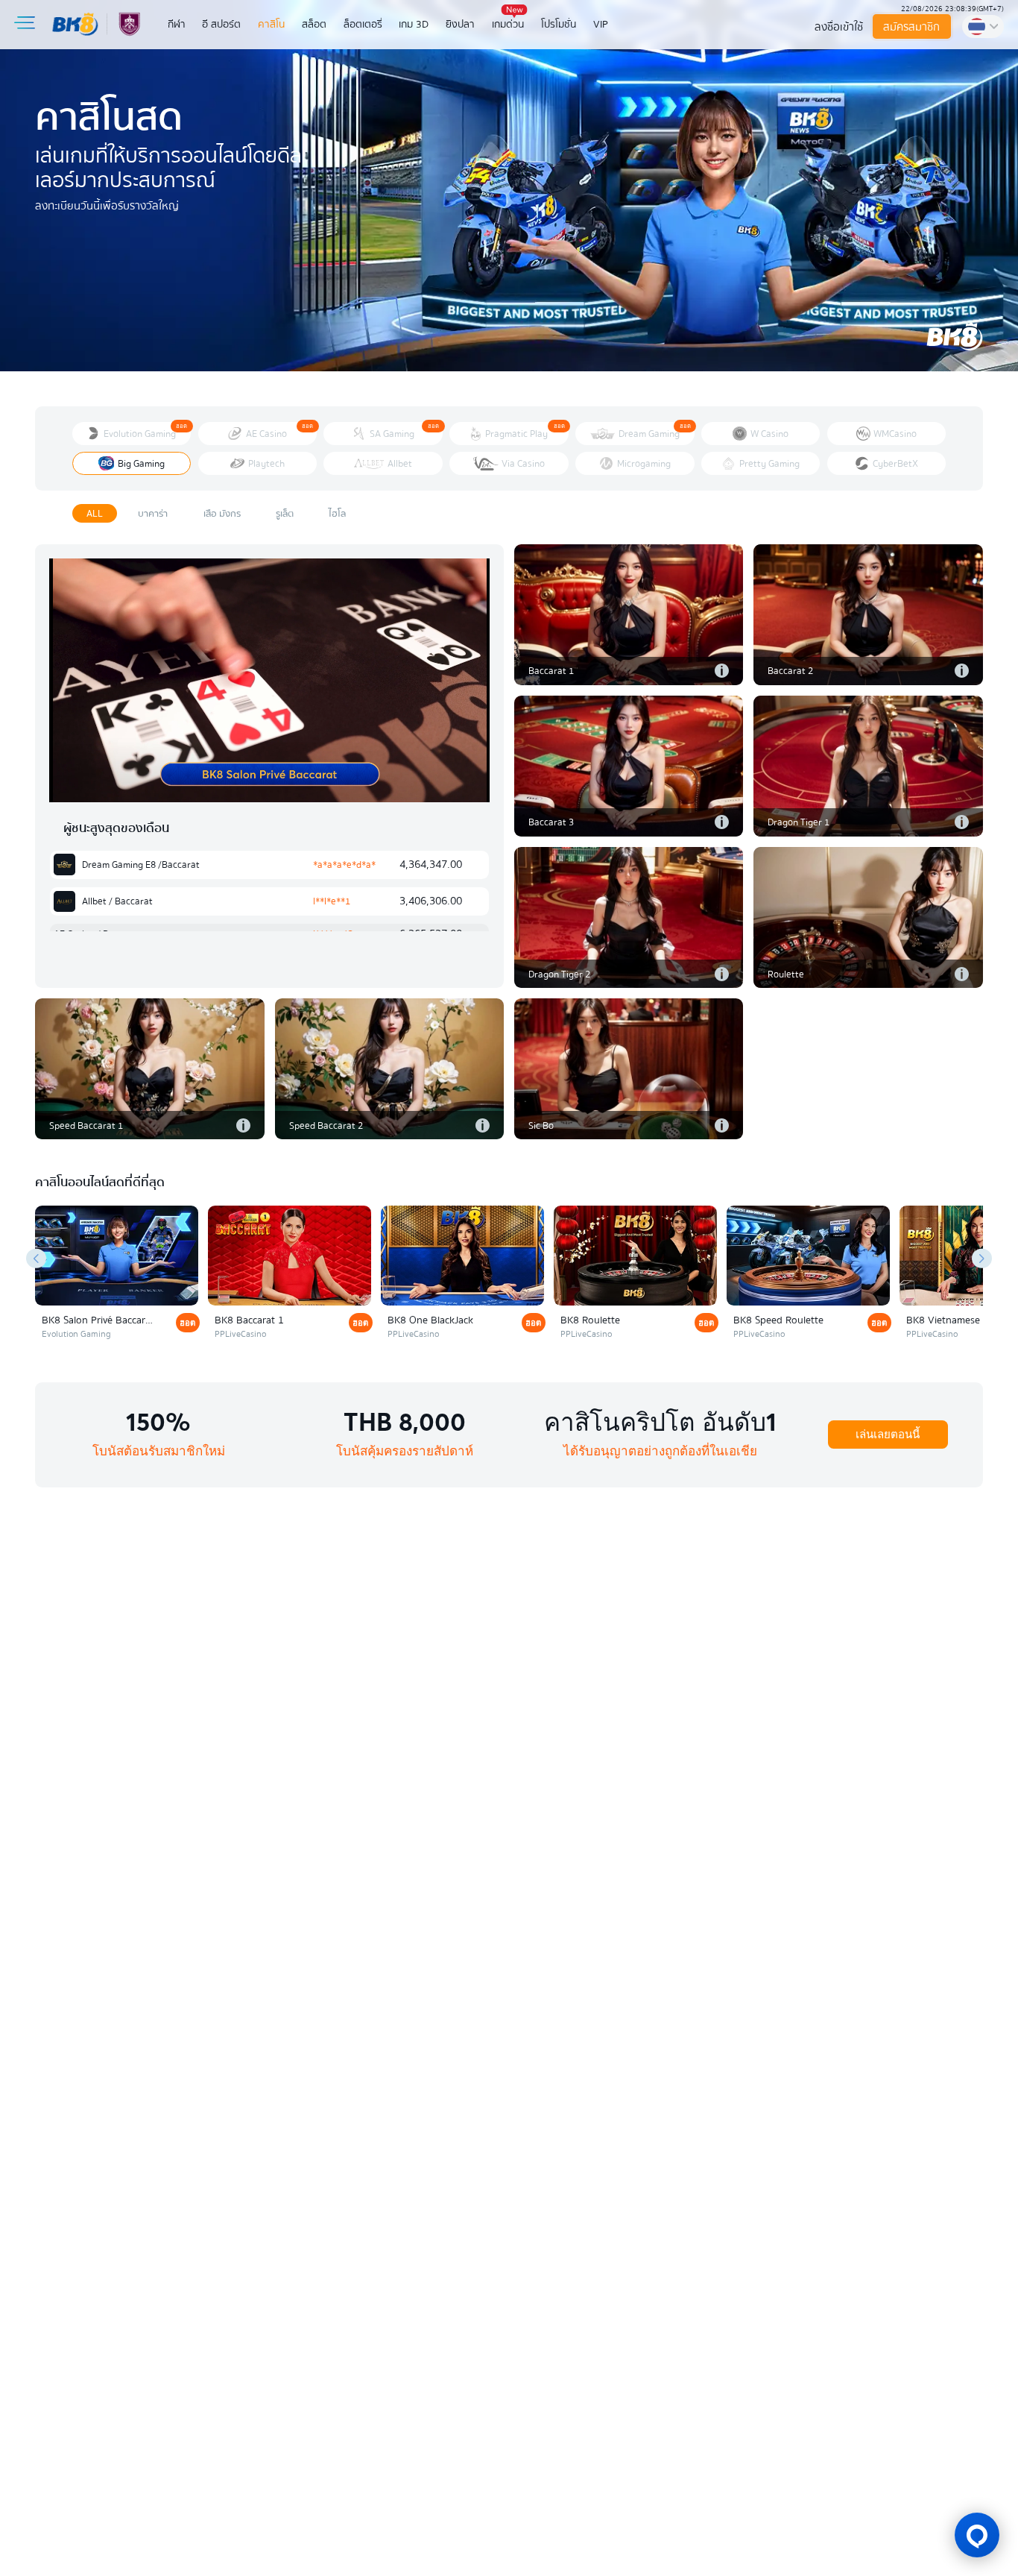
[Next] (982, 1258)
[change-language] (983, 26)
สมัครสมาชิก (912, 27)
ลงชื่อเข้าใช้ (839, 27)
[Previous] (36, 1258)
